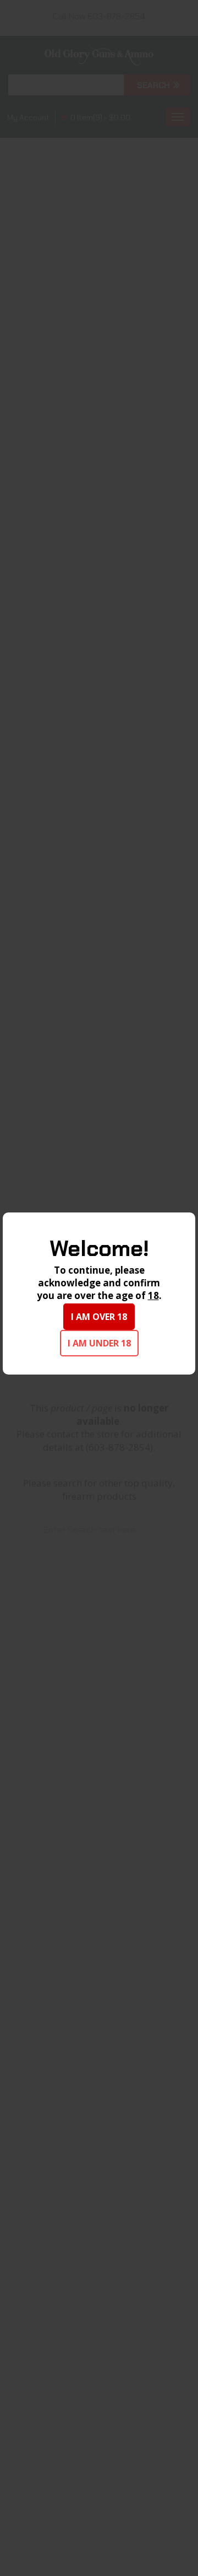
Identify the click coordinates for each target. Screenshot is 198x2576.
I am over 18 (99, 1317)
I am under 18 (99, 1343)
